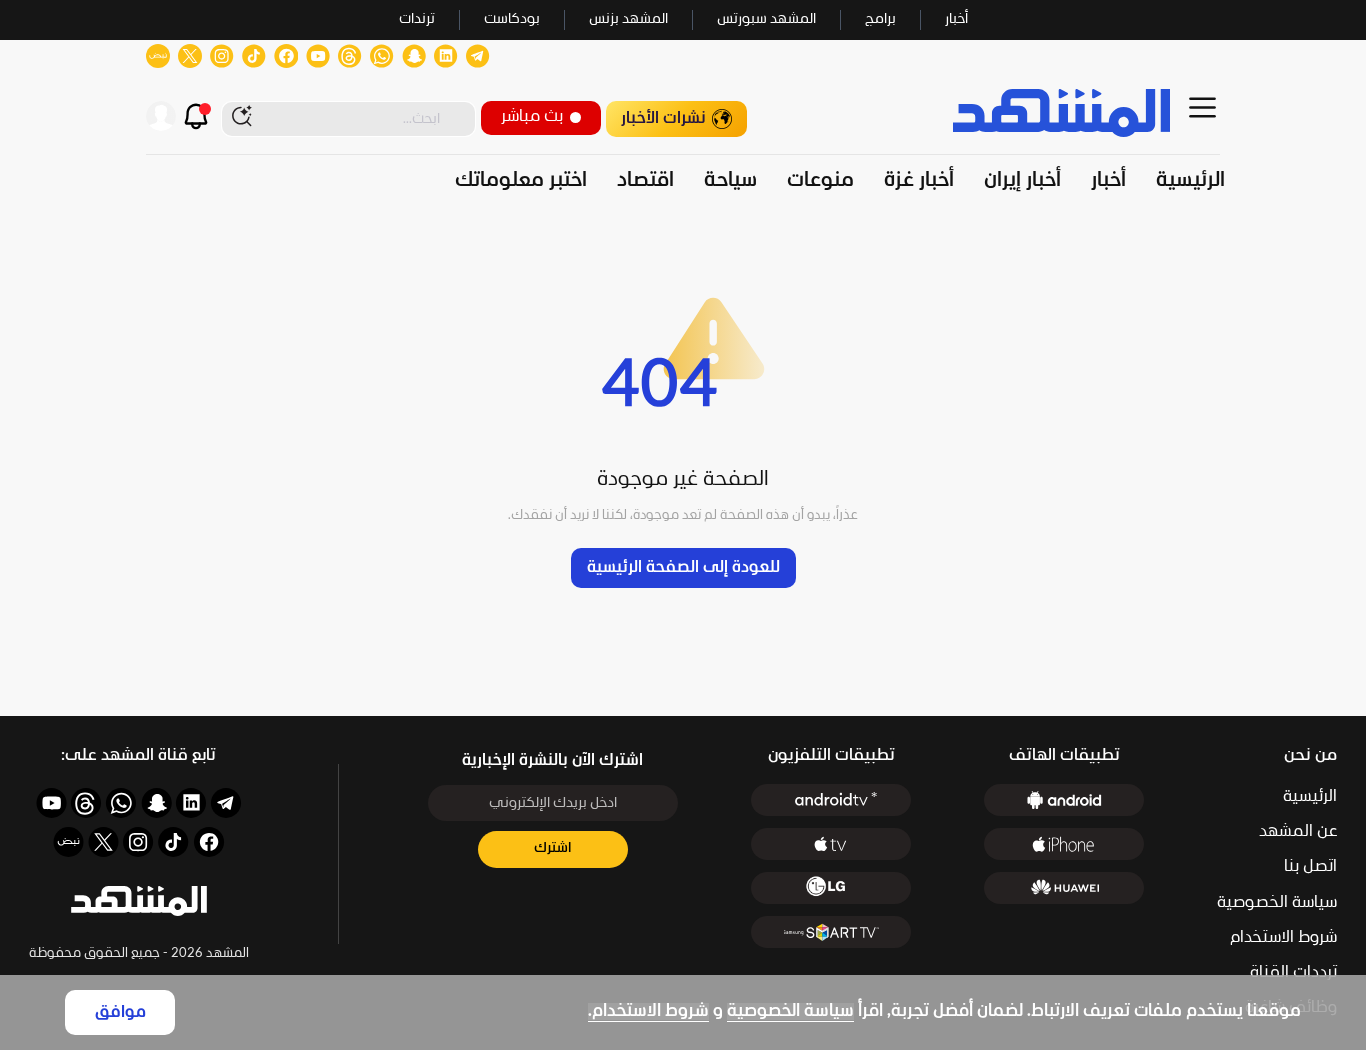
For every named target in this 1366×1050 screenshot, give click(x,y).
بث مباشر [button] (532, 116)
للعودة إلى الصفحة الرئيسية (683, 567)
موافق (120, 1012)
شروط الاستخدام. (648, 1011)
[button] (139, 901)
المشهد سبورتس (766, 19)
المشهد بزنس (628, 19)
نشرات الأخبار (663, 118)
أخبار (956, 19)
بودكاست (512, 19)
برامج (880, 19)
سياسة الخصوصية (790, 1011)
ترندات (417, 19)
